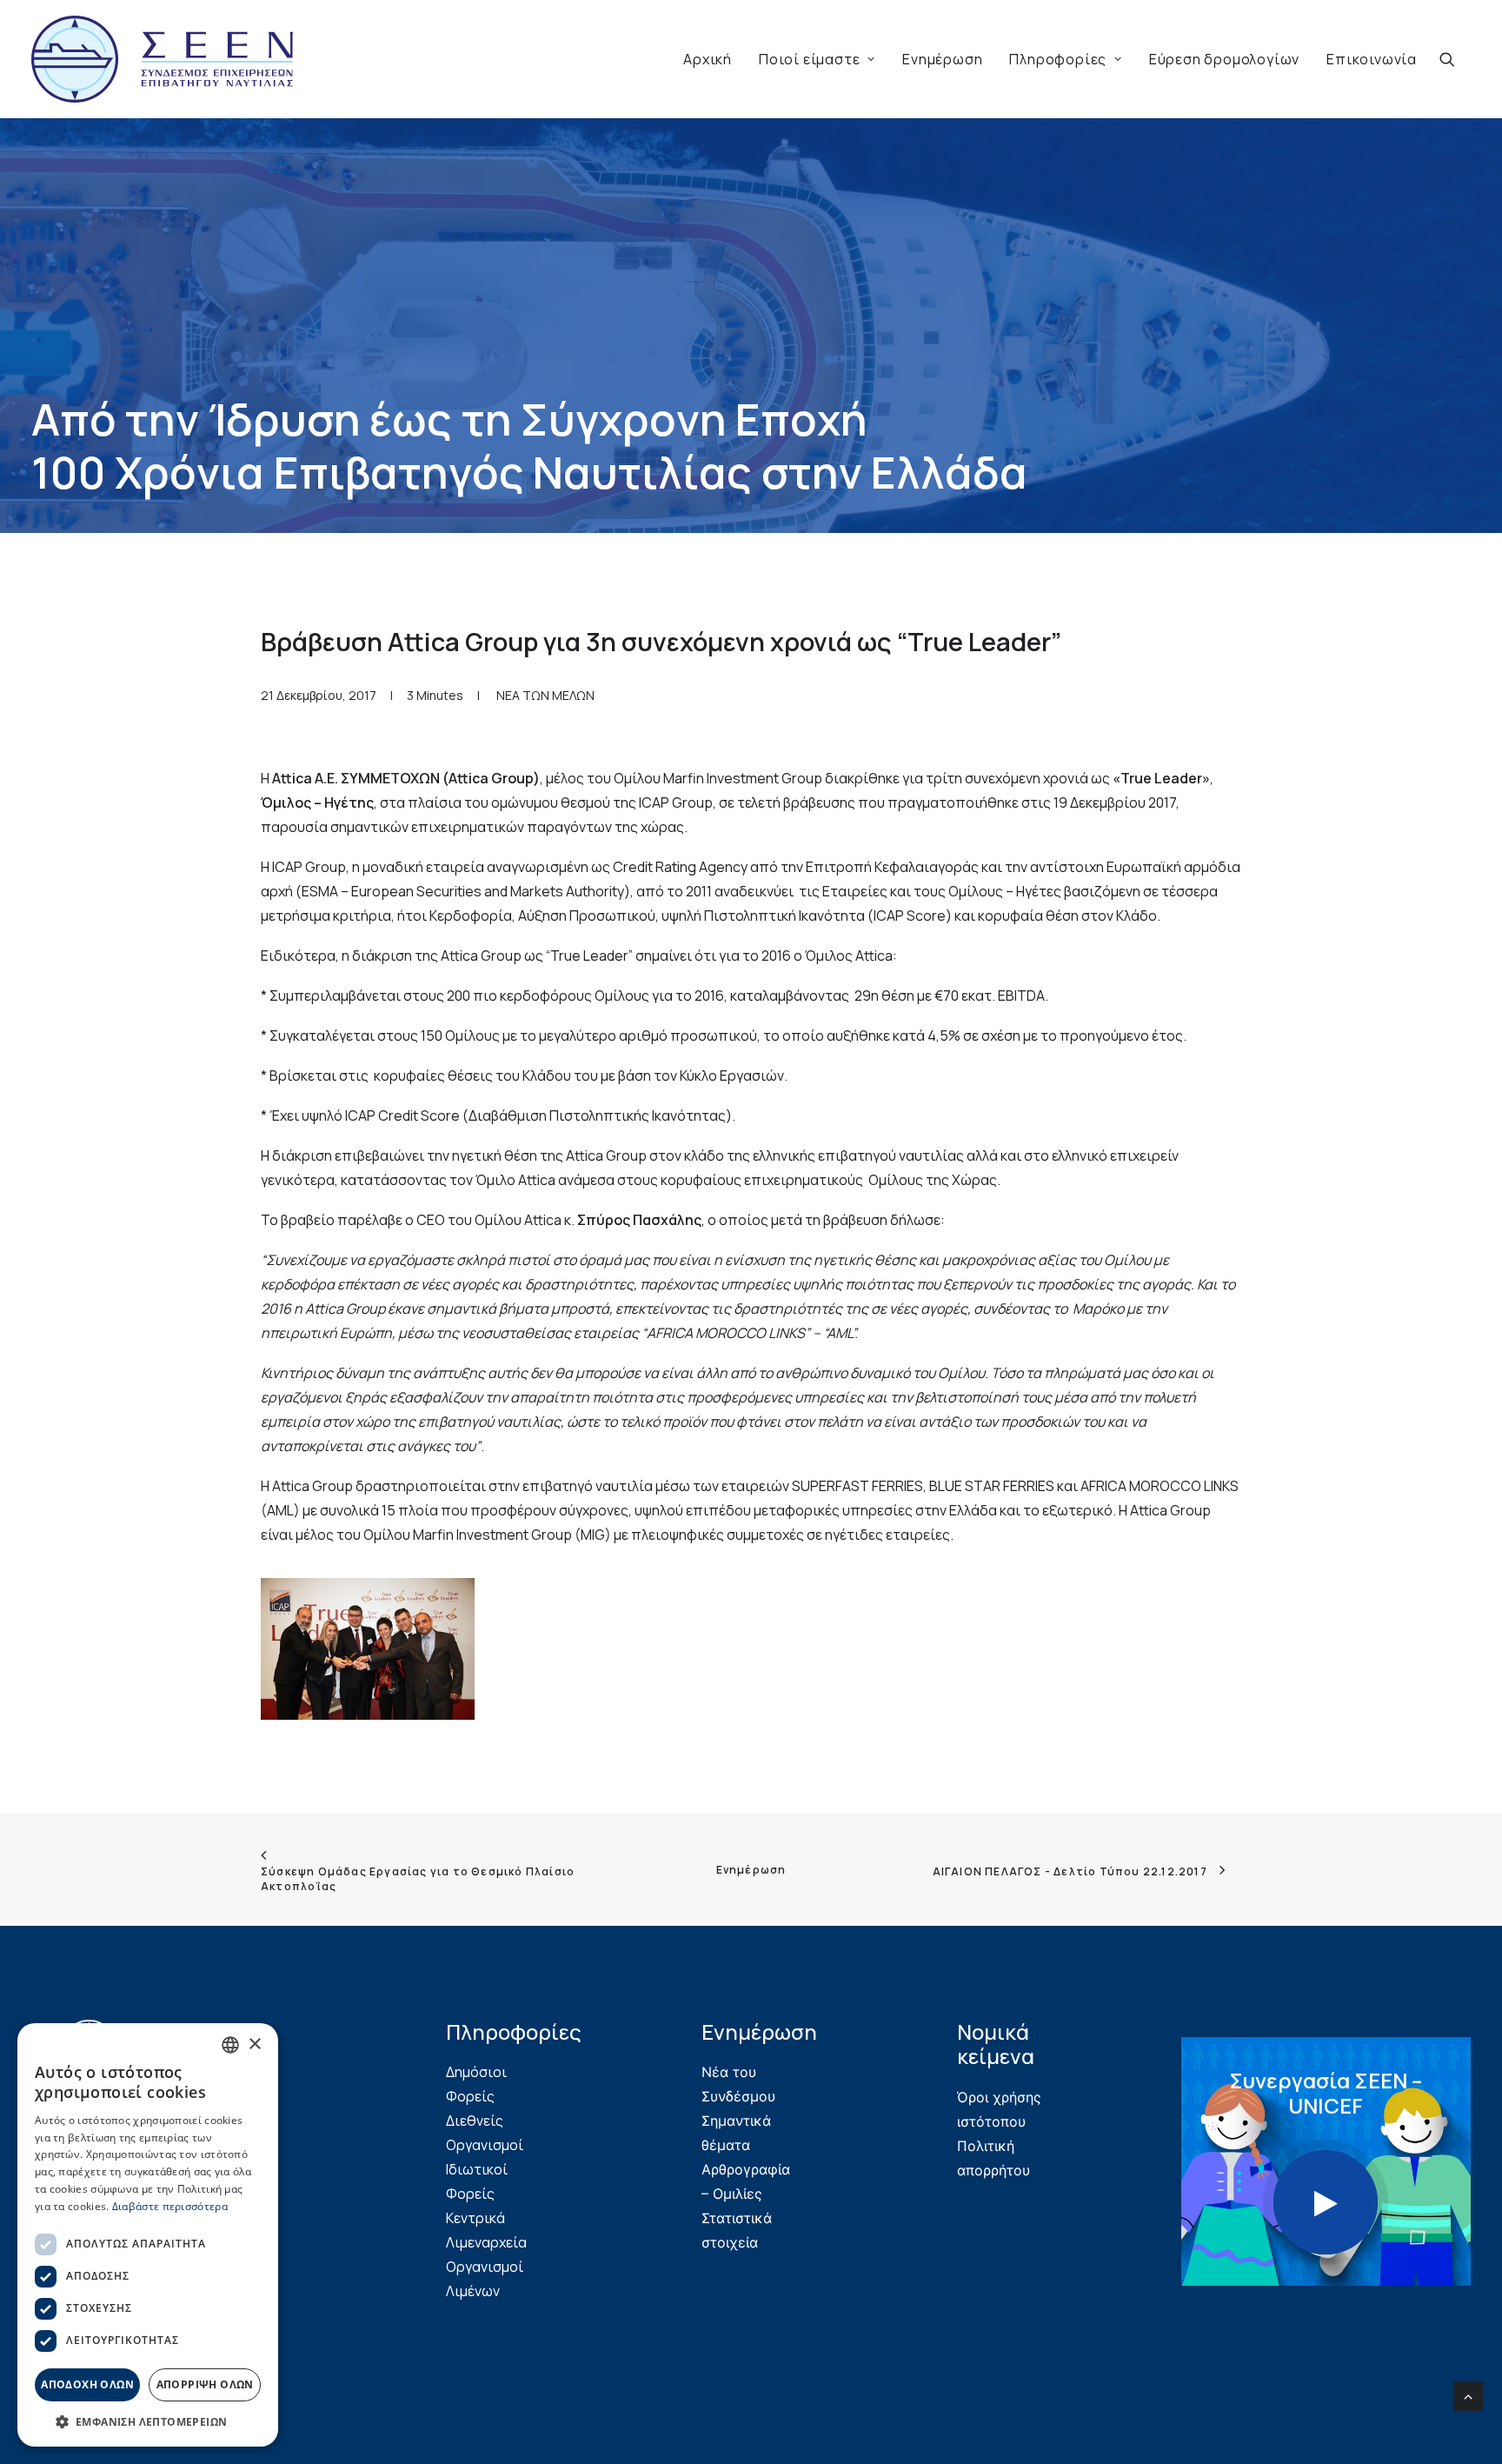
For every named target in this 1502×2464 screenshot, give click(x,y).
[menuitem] (708, 59)
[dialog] (148, 2235)
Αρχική (708, 59)
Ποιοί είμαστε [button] (809, 59)
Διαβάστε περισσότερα (170, 2206)
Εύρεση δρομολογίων (1224, 59)
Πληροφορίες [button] (1058, 59)
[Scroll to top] (1468, 2394)
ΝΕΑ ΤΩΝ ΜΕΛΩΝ (545, 695)
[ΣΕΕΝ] (162, 59)
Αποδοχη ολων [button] (87, 2384)
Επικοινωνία (1372, 59)
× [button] (254, 2044)
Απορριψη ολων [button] (205, 2384)
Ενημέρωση (942, 59)
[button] (1455, 59)
